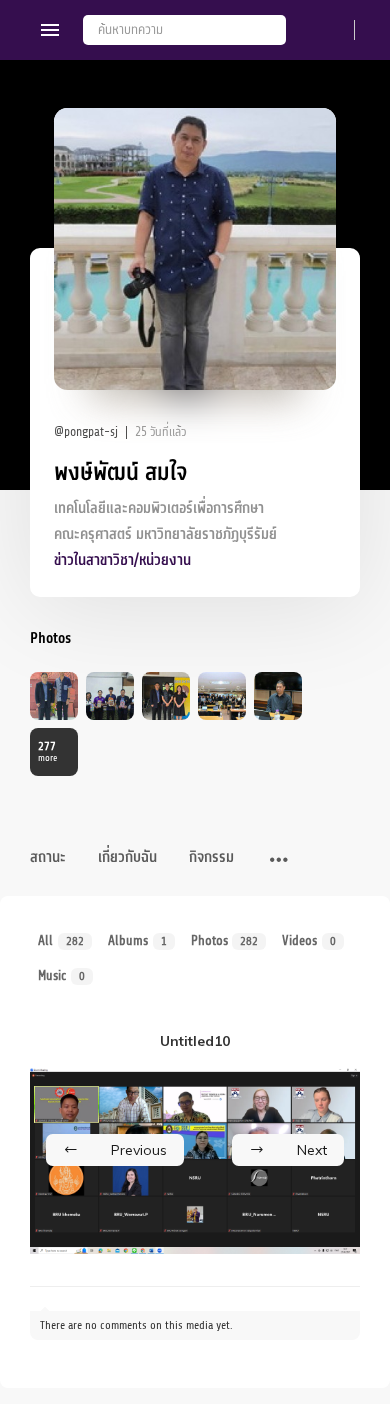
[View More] (279, 861)
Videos (309, 940)
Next (312, 1150)
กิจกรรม (211, 857)
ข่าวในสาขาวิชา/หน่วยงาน (122, 560)
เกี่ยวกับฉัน (127, 857)
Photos (225, 940)
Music (61, 975)
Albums (137, 940)
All (61, 940)
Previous (139, 1150)
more (47, 751)
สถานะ (48, 857)
